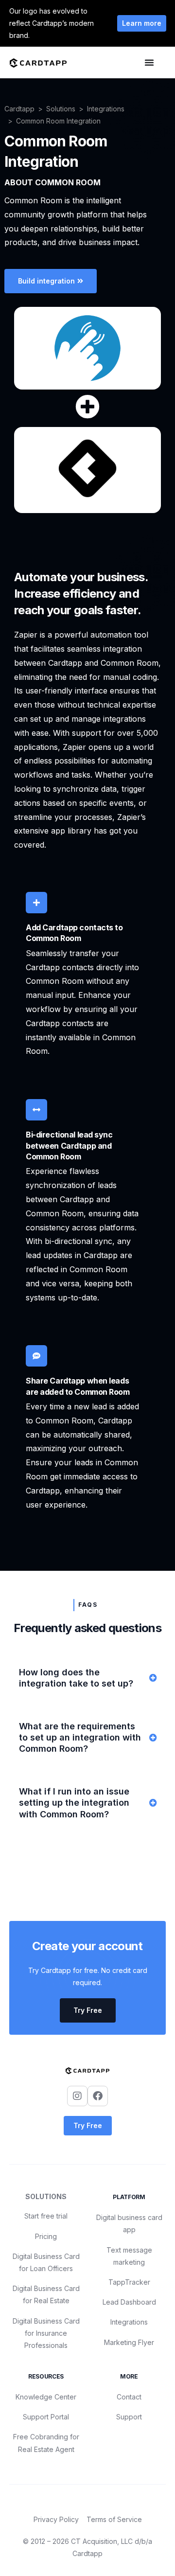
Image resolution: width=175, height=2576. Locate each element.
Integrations (106, 109)
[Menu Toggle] (149, 62)
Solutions (61, 109)
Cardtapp (19, 109)
